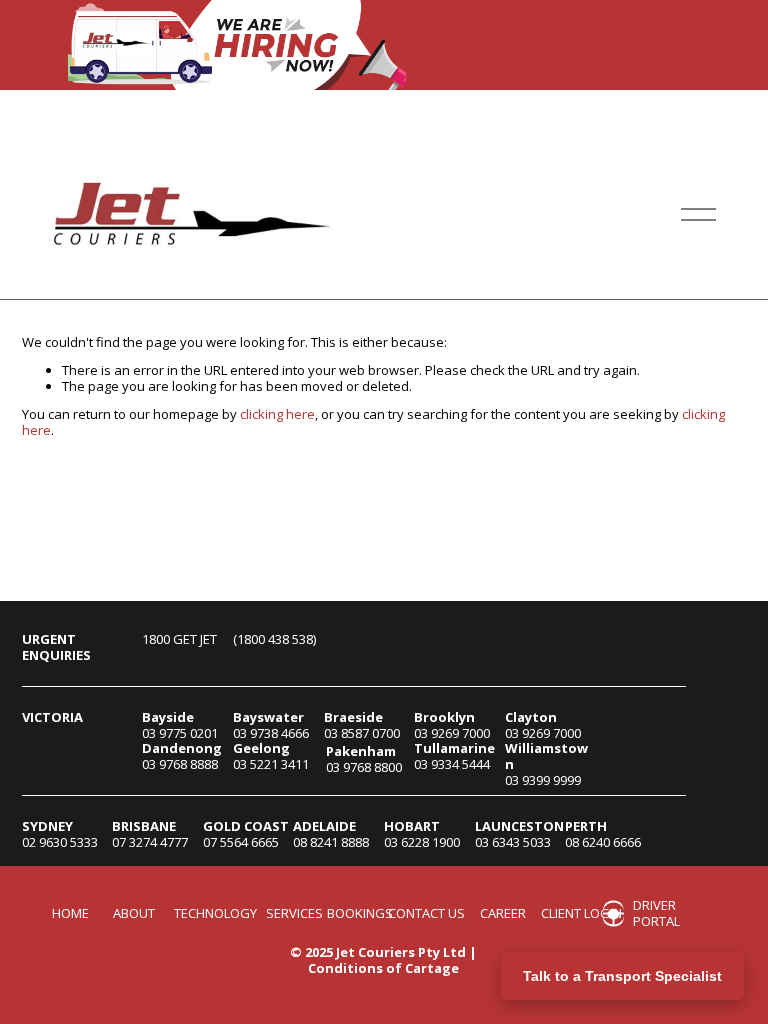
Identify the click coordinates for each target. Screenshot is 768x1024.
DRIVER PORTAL (656, 913)
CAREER (503, 914)
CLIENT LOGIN (581, 914)
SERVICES (294, 914)
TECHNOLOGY (215, 914)
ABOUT (134, 914)
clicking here (277, 414)
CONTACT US (426, 914)
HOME (70, 914)
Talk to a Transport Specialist (622, 976)
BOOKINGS (360, 914)
